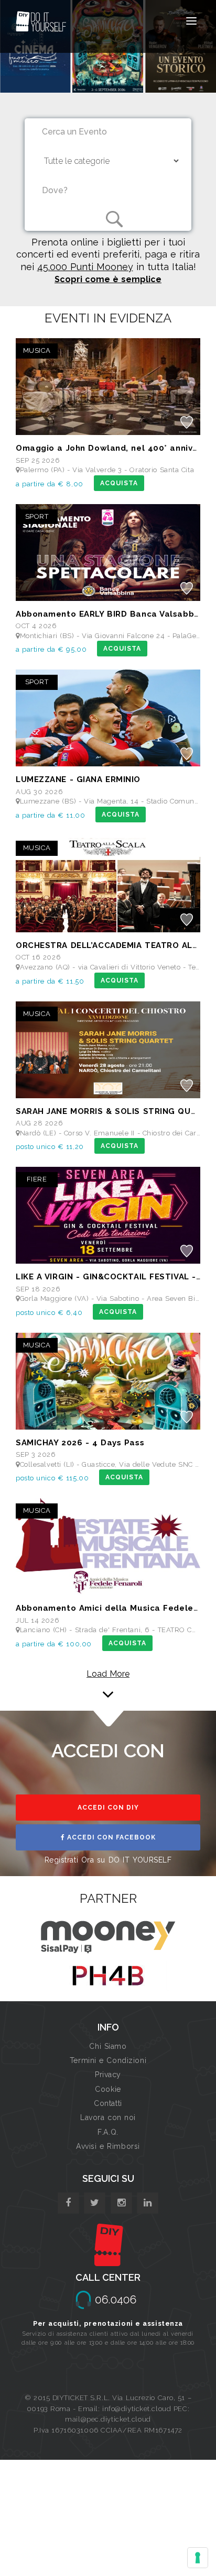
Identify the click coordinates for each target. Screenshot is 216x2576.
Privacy (108, 2075)
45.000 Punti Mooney (85, 267)
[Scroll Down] (108, 1690)
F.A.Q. (108, 2132)
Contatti (108, 2103)
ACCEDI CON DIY (108, 1808)
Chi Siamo (108, 2046)
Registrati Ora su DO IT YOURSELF (108, 1860)
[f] (68, 2203)
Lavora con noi (108, 2117)
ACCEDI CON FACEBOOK (110, 1837)
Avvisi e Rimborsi (108, 2146)
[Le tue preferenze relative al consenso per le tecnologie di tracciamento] (198, 2558)
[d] (121, 2203)
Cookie (108, 2089)
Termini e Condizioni (108, 2060)
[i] (148, 2203)
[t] (95, 2203)
